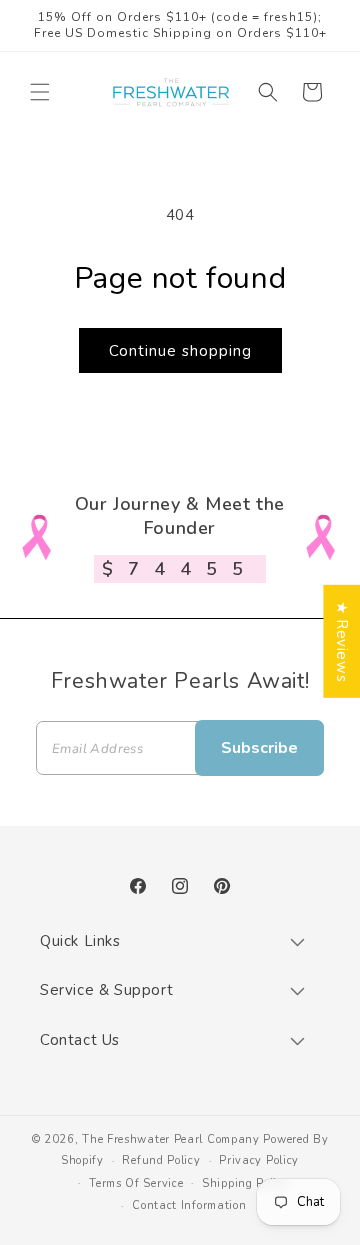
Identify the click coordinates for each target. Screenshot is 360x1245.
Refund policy (161, 1160)
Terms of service (136, 1183)
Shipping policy (246, 1183)
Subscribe (259, 748)
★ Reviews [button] (342, 640)
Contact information (189, 1205)
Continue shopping (180, 351)
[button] (40, 92)
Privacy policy (259, 1160)
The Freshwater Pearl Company (171, 1139)
